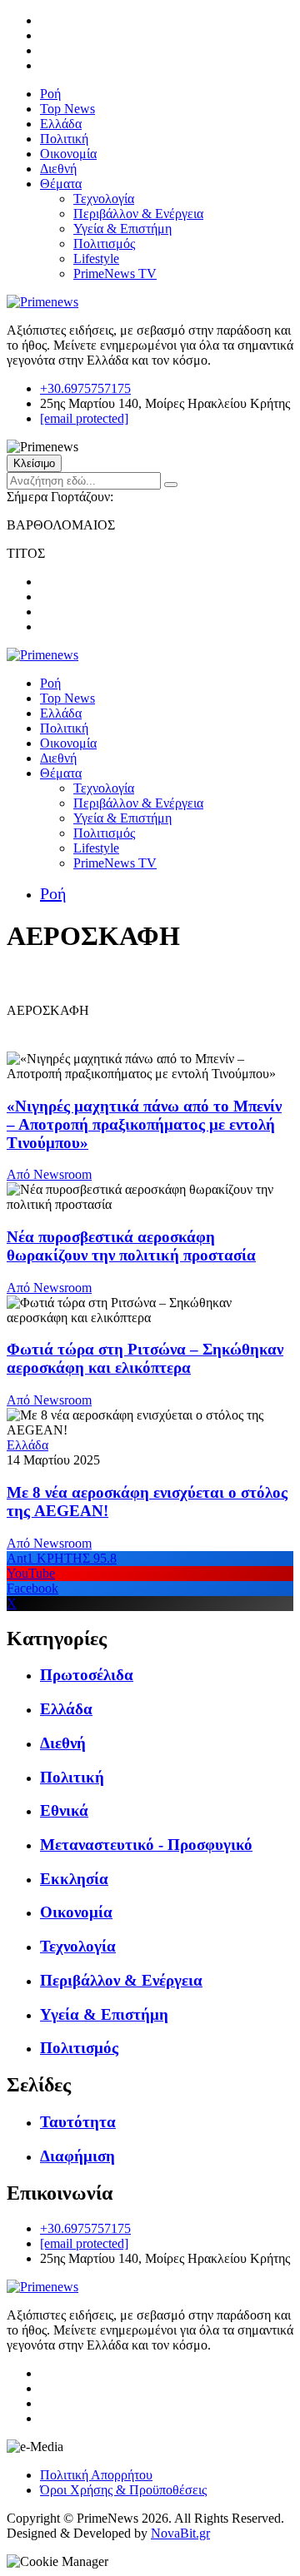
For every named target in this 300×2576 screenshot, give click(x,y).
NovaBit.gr (180, 2533)
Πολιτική (64, 139)
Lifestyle (96, 259)
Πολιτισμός (104, 244)
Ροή (50, 94)
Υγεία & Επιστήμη (122, 229)
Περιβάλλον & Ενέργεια (138, 214)
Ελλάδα (61, 124)
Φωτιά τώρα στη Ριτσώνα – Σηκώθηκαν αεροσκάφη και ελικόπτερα (145, 1358)
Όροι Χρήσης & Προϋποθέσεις (123, 2490)
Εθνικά (64, 1810)
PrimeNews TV (115, 274)
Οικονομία (68, 154)
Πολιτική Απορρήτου (96, 2475)
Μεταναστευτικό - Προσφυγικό (146, 1845)
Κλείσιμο (34, 463)
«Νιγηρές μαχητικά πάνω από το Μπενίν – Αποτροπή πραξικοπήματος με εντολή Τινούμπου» (144, 1124)
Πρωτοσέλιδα (87, 1675)
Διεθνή (58, 169)
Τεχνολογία (104, 199)
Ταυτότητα (78, 2122)
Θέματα (61, 184)
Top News (67, 109)
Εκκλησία (74, 1879)
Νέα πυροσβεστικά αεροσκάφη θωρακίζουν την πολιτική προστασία (131, 1246)
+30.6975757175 (85, 388)
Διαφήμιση (77, 2156)
